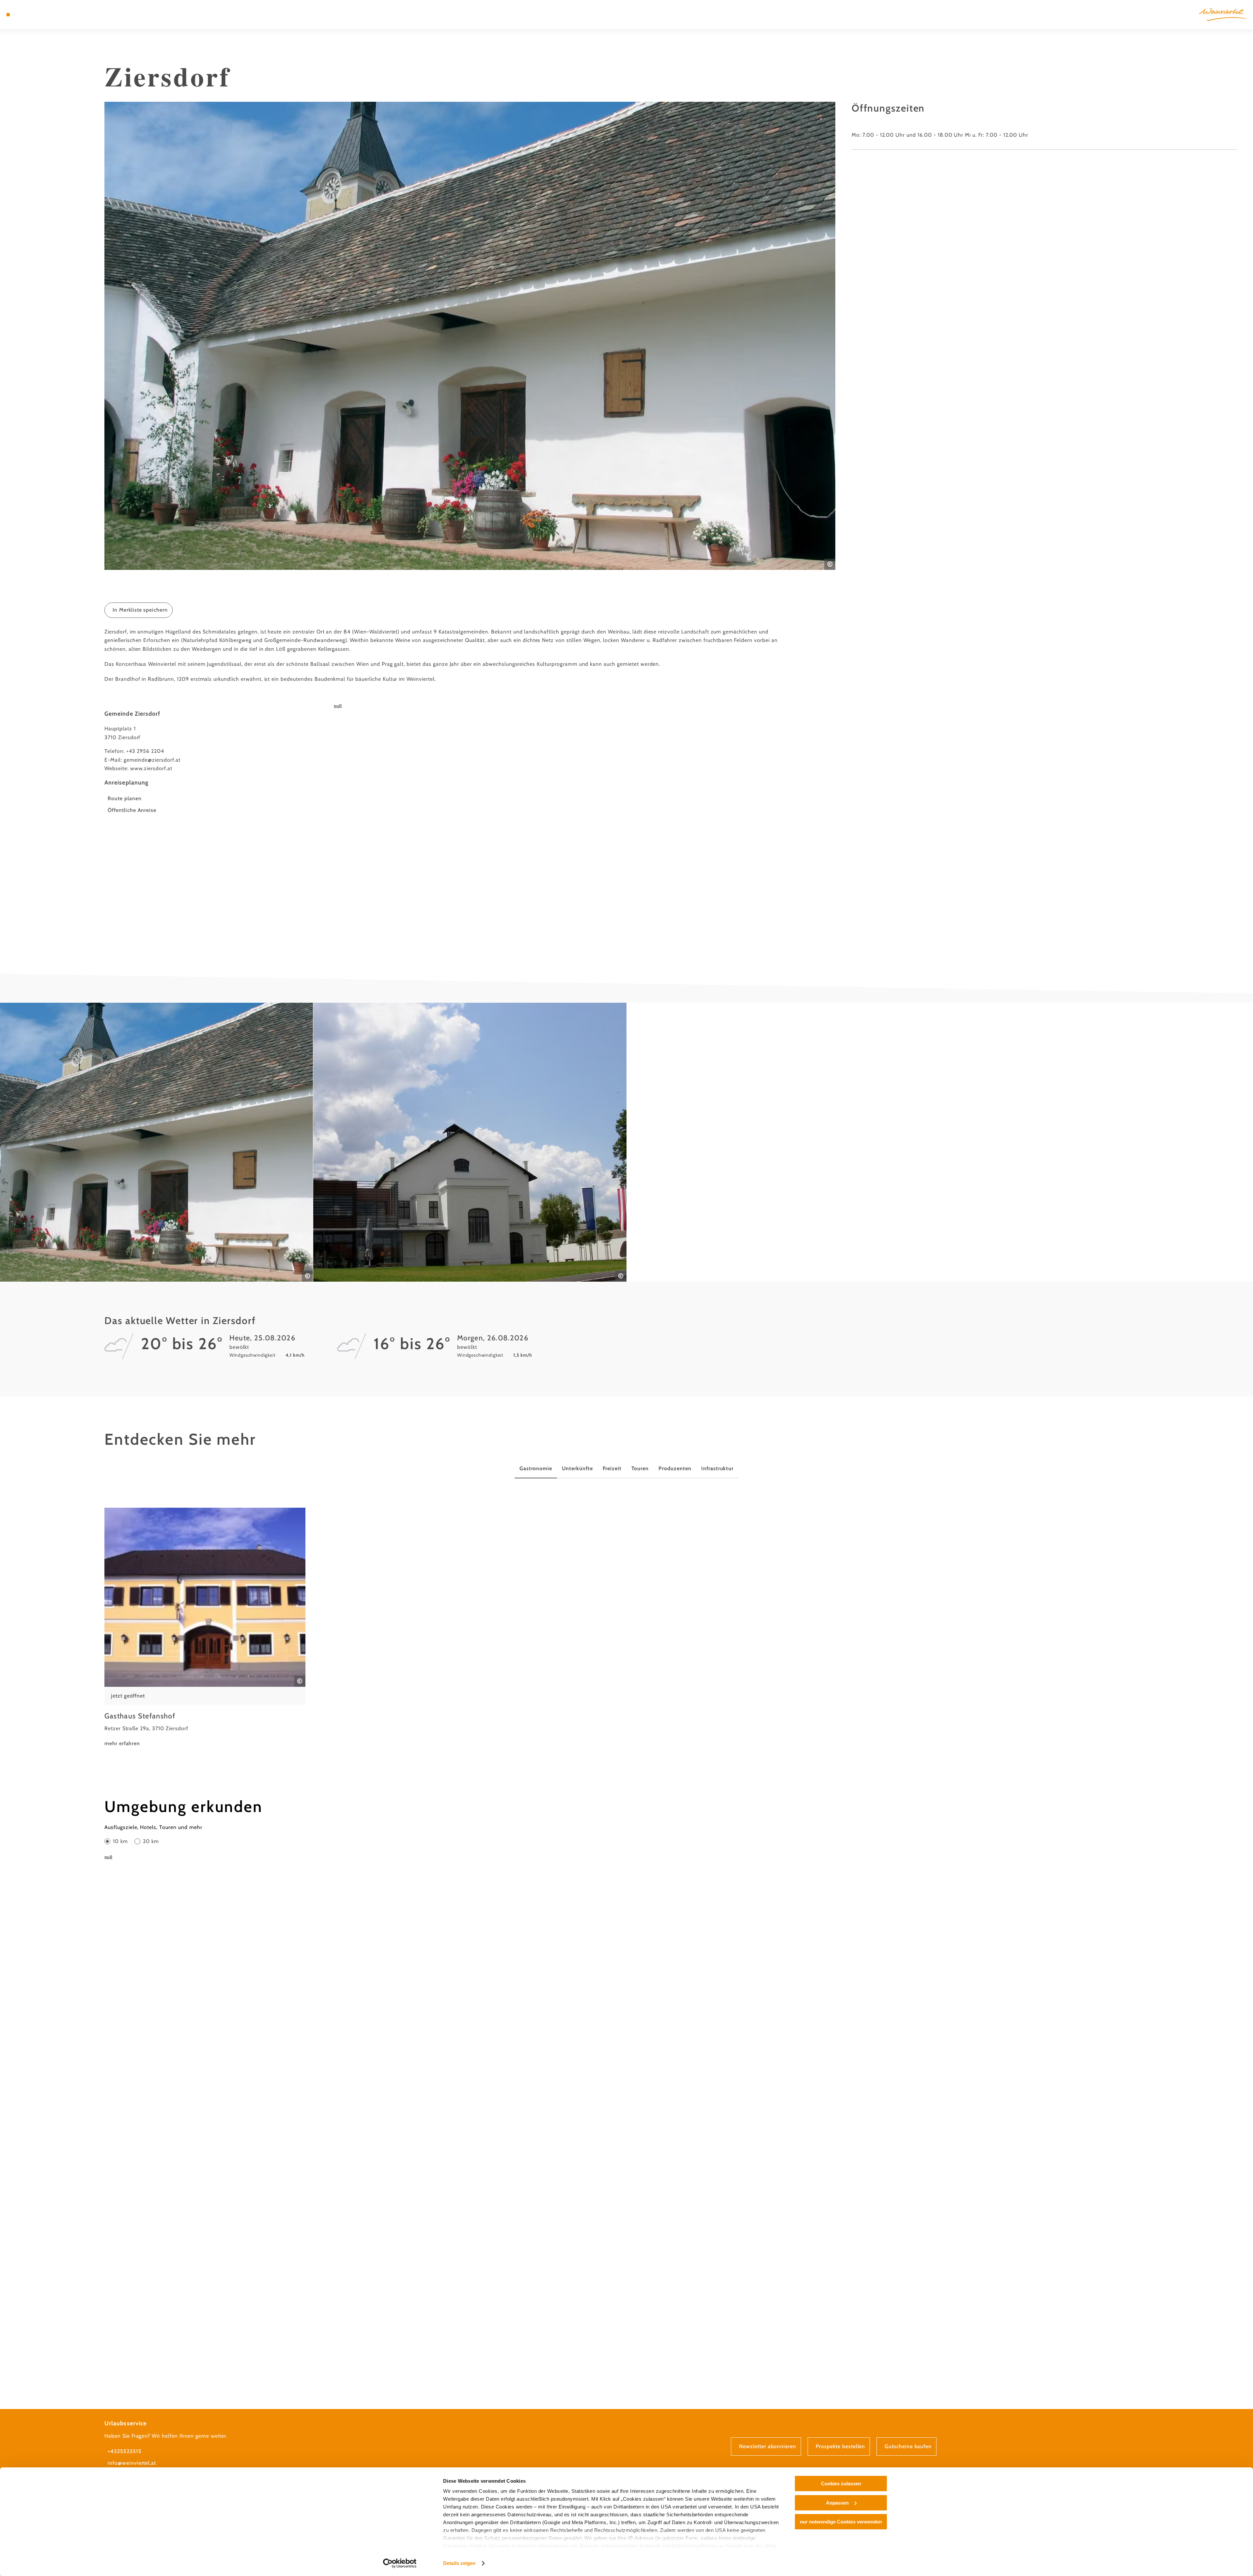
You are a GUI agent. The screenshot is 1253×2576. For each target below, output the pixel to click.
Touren (640, 1468)
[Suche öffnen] (46, 15)
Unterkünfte (577, 1468)
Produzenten (675, 1468)
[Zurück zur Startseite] (1223, 15)
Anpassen (837, 2503)
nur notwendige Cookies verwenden (841, 2522)
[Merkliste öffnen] (36, 15)
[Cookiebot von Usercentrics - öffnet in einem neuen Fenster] (400, 2563)
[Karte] (26, 15)
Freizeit (612, 1468)
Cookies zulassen (841, 2484)
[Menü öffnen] (8, 15)
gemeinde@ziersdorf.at (152, 760)
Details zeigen (459, 2563)
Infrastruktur (717, 1468)
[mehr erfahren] (205, 1628)
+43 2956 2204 (145, 751)
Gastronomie (536, 1468)
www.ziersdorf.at (151, 768)
